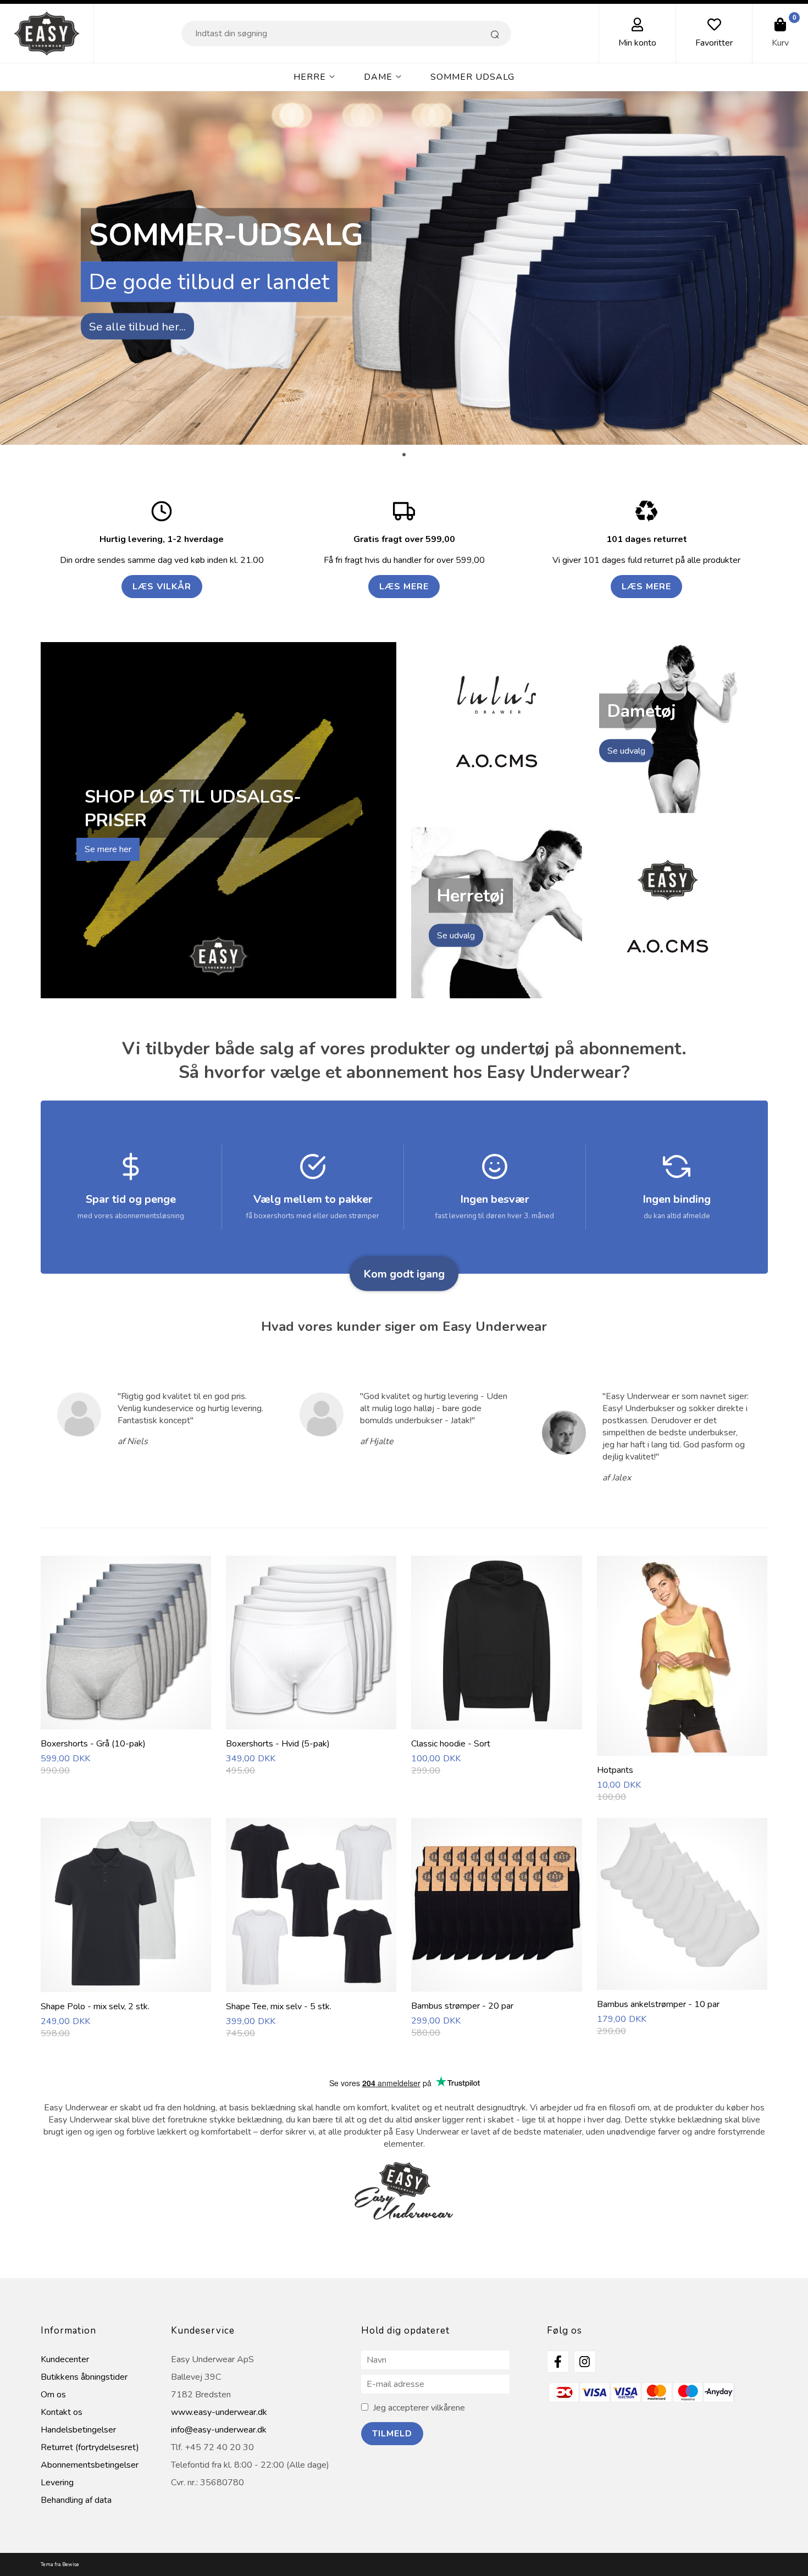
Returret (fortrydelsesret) (90, 2447)
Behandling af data (76, 2500)
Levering (57, 2483)
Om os (53, 2395)
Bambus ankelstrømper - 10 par (658, 2004)
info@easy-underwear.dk (219, 2430)
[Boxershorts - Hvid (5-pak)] (311, 1723)
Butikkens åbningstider (84, 2377)
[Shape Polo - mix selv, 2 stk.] (126, 1986)
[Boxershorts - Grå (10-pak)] (126, 1723)
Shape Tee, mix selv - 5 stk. (279, 2006)
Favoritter (714, 43)
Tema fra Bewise (60, 2564)
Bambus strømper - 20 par (462, 2006)
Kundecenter (65, 2359)
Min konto (637, 43)
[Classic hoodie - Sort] (496, 1723)
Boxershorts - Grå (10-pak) (93, 1744)
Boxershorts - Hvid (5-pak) (278, 1744)
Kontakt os (62, 2412)
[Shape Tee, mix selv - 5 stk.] (311, 1986)
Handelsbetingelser (78, 2430)
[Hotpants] (682, 1750)
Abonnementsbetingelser (90, 2465)
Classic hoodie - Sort (451, 1744)
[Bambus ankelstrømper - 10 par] (682, 1984)
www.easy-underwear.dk (219, 2412)
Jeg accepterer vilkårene (419, 2408)
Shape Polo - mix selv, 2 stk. (95, 2006)
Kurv (780, 43)
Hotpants (615, 1770)
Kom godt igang (404, 1273)
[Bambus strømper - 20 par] (496, 1986)
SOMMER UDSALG (472, 77)
